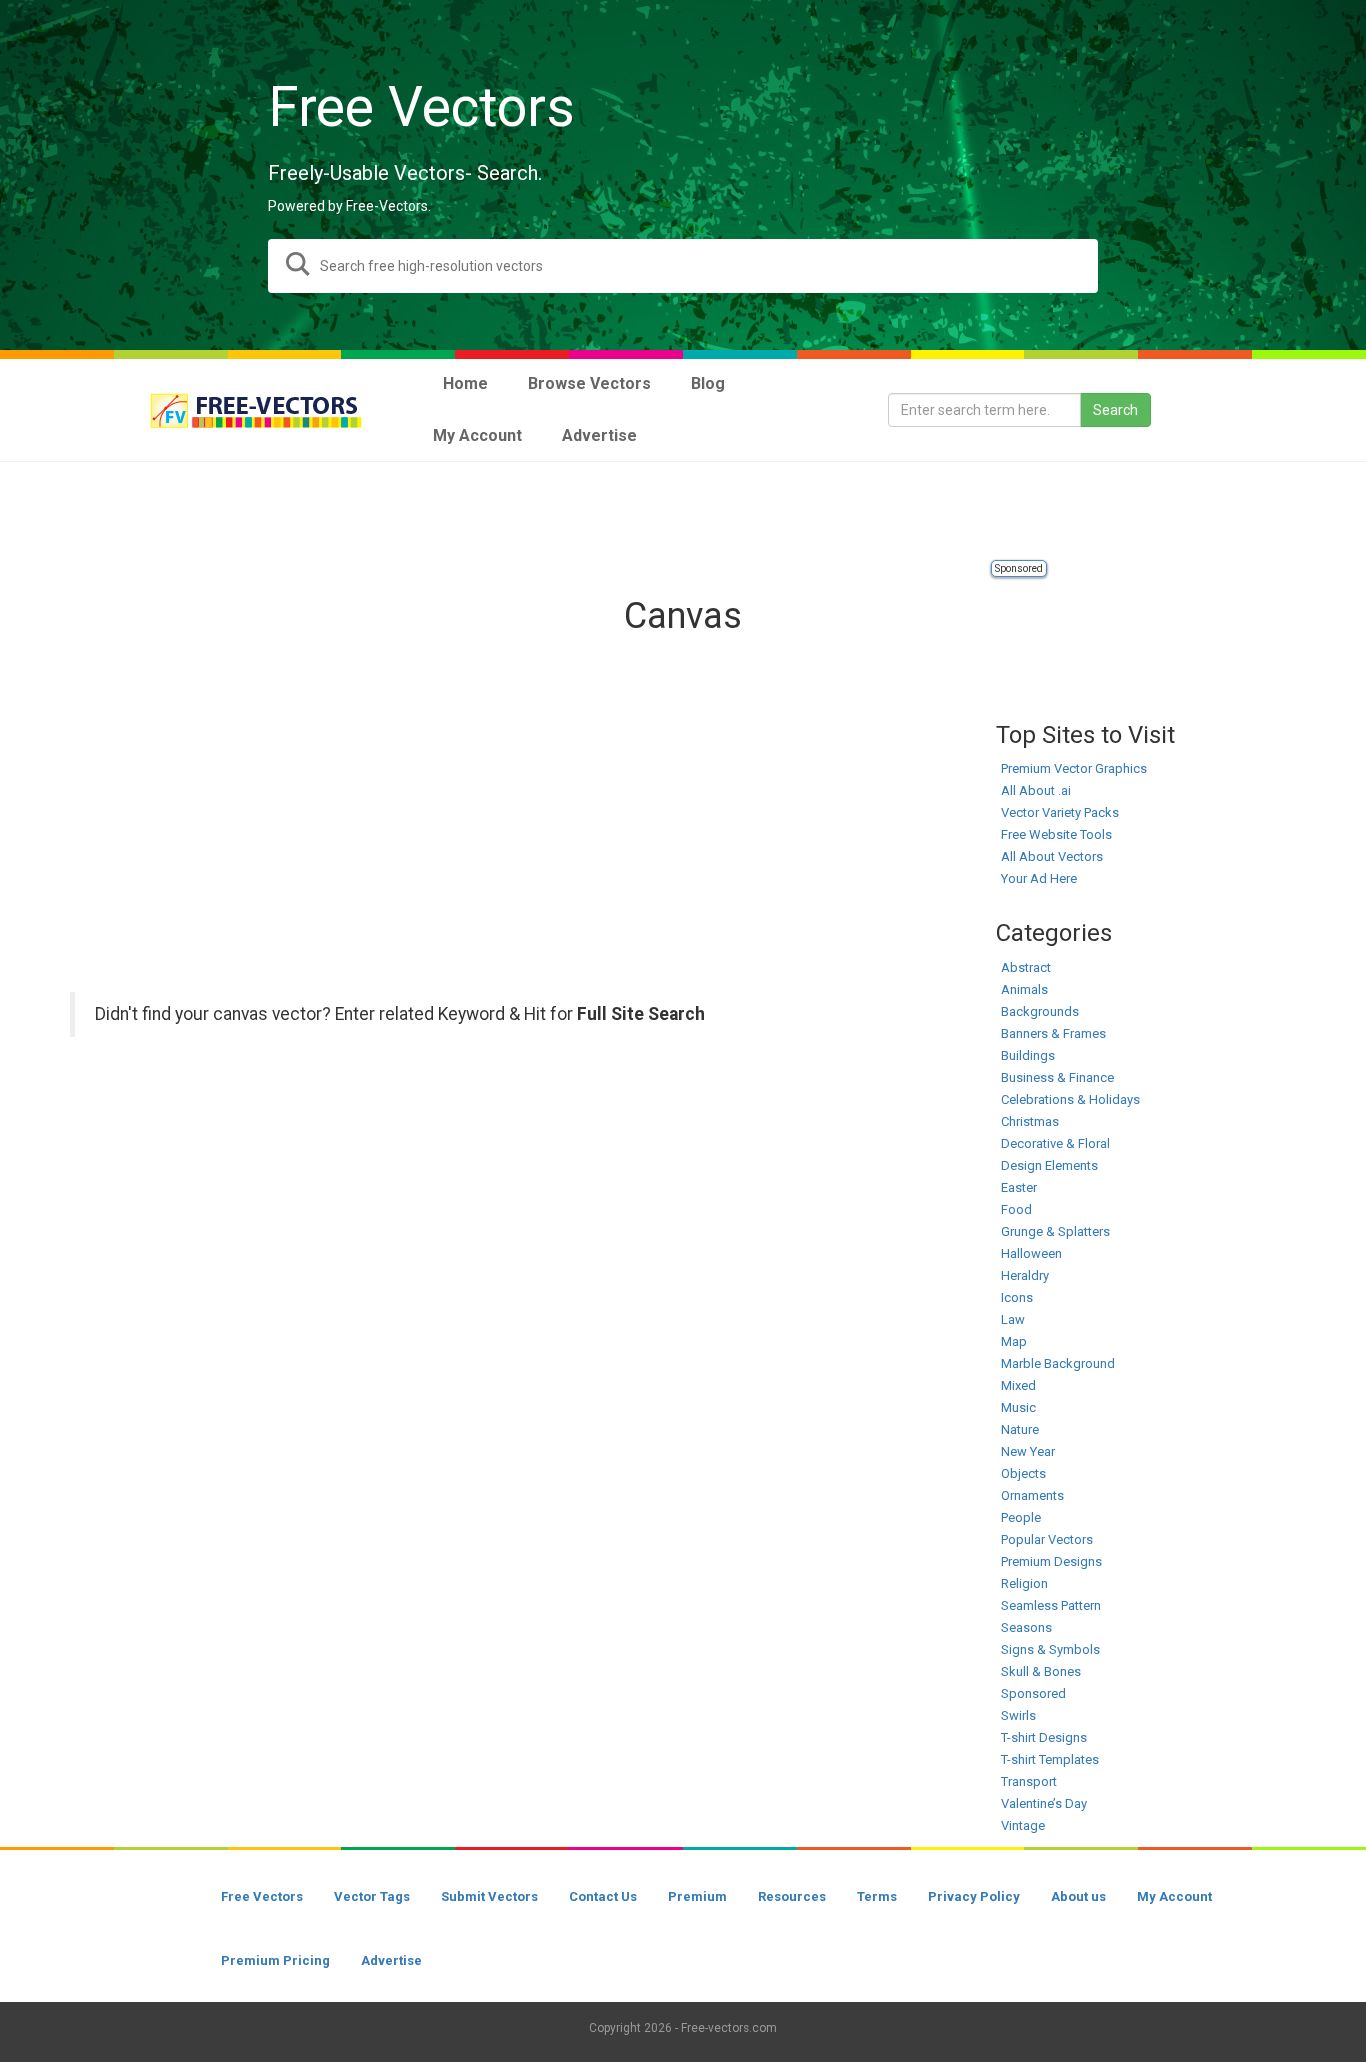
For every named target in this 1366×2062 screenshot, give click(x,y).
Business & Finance (1057, 1077)
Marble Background (1058, 1363)
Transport (1029, 1781)
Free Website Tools (1056, 834)
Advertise (391, 1960)
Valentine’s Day (1044, 1803)
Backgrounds (1040, 1011)
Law (1013, 1319)
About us (1078, 1896)
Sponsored (1019, 568)
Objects (1023, 1473)
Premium (697, 1896)
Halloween (1031, 1253)
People (1021, 1517)
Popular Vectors (1047, 1539)
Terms (877, 1896)
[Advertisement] (683, 512)
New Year (1028, 1451)
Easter (1019, 1187)
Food (1016, 1209)
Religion (1024, 1583)
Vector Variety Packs (1060, 812)
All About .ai (1036, 790)
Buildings (1028, 1055)
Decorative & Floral (1055, 1143)
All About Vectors (1052, 856)
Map (1014, 1341)
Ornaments (1032, 1495)
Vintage (1023, 1825)
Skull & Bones (1041, 1671)
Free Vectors (262, 1896)
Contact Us (603, 1896)
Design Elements (1049, 1165)
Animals (1024, 989)
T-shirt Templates (1050, 1759)
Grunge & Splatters (1055, 1231)
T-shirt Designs (1044, 1737)
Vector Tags (372, 1896)
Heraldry (1025, 1275)
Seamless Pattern (1051, 1605)
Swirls (1018, 1715)
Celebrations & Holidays (1070, 1099)
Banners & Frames (1053, 1033)
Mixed (1018, 1385)
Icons (1017, 1297)
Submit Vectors (489, 1896)
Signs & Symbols (1050, 1649)
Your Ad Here (1039, 878)
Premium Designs (1051, 1561)
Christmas (1030, 1121)
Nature (1020, 1429)
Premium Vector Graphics (1074, 768)
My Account (1174, 1896)
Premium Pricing (275, 1960)
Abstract (1026, 967)
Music (1018, 1407)
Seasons (1026, 1627)
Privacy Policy (974, 1896)
